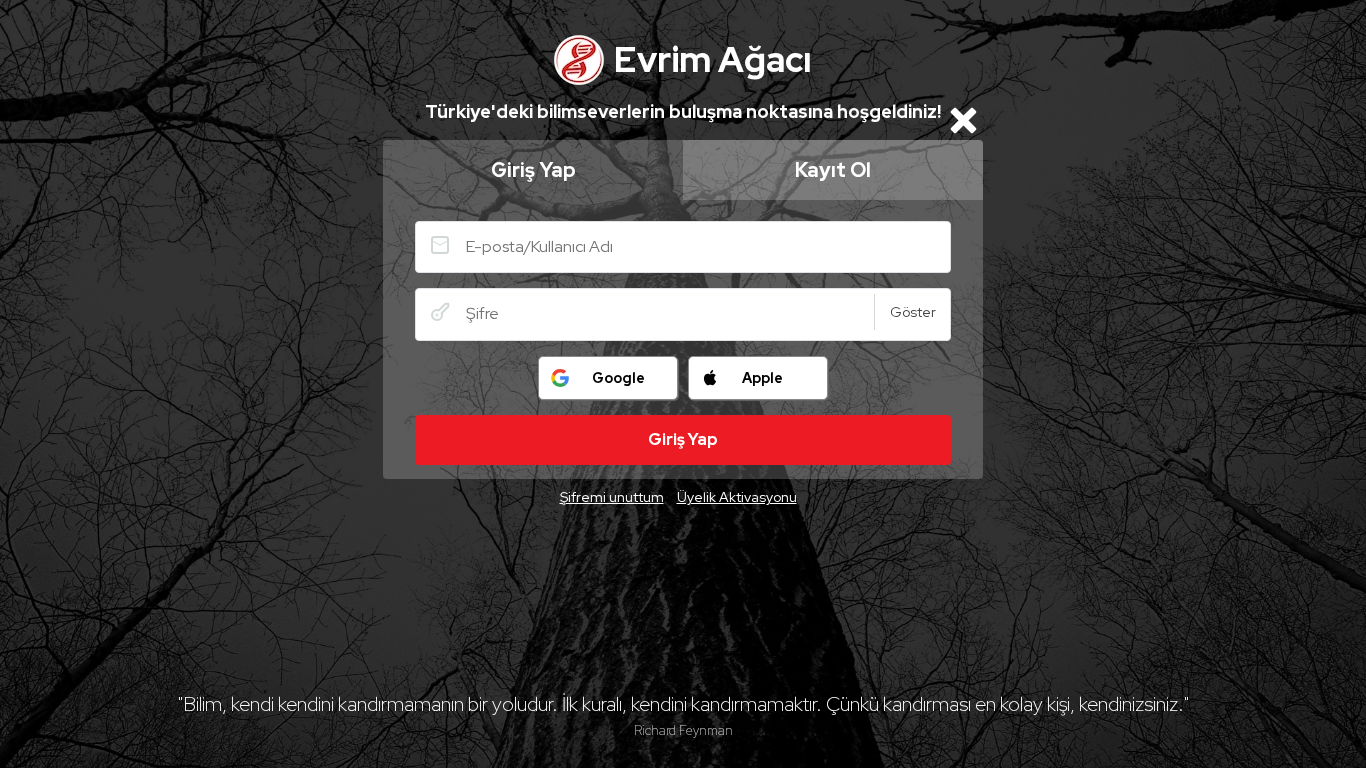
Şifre (440, 312)
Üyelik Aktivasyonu (737, 497)
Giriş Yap (533, 170)
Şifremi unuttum (612, 497)
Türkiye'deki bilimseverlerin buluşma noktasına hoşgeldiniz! (683, 111)
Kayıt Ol (833, 170)
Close (963, 120)
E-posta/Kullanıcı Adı (440, 245)
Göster (913, 312)
